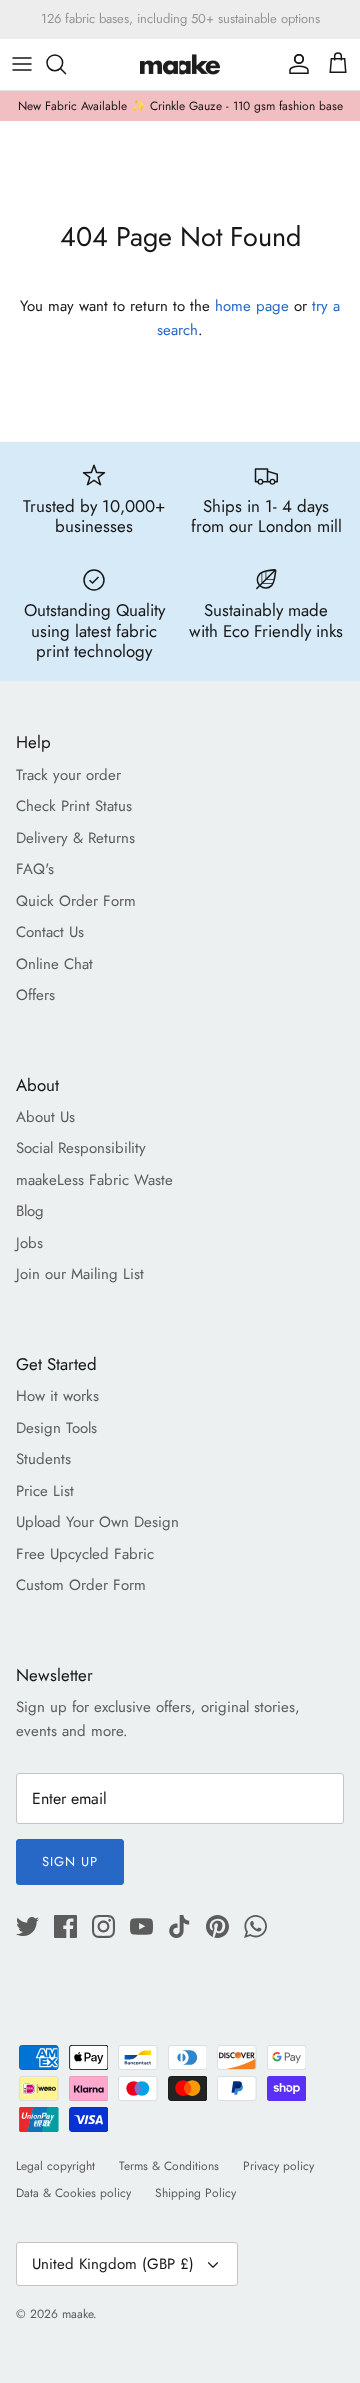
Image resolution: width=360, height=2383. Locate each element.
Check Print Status (74, 806)
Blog (30, 1211)
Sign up (70, 1861)
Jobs (29, 1243)
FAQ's (35, 869)
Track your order (68, 775)
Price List (45, 1491)
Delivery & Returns (75, 838)
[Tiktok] (179, 1926)
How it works (57, 1396)
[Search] (66, 64)
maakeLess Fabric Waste (94, 1180)
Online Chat (54, 964)
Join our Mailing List (80, 1274)
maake (77, 2314)
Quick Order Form (76, 901)
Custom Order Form (81, 1585)
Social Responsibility (81, 1148)
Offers (35, 995)
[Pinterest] (217, 1926)
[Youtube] (141, 1926)
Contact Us (50, 932)
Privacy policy (278, 2166)
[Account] (294, 64)
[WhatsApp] (255, 1926)
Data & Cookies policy (73, 2193)
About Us (45, 1117)
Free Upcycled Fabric (85, 1554)
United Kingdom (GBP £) (113, 2264)
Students (43, 1459)
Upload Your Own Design (97, 1522)
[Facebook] (65, 1926)
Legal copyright (55, 2166)
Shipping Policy (195, 2193)
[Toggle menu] (22, 64)
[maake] (180, 64)
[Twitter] (27, 1926)
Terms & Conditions (169, 2166)
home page (252, 306)
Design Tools (56, 1428)
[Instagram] (103, 1926)
